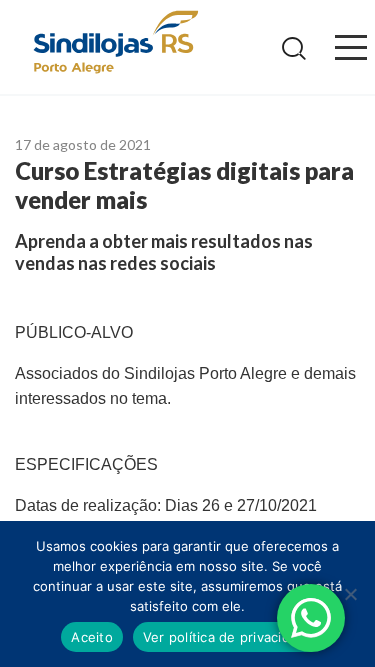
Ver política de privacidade (228, 637)
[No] (350, 594)
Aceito (92, 637)
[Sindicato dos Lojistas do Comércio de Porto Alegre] (115, 43)
